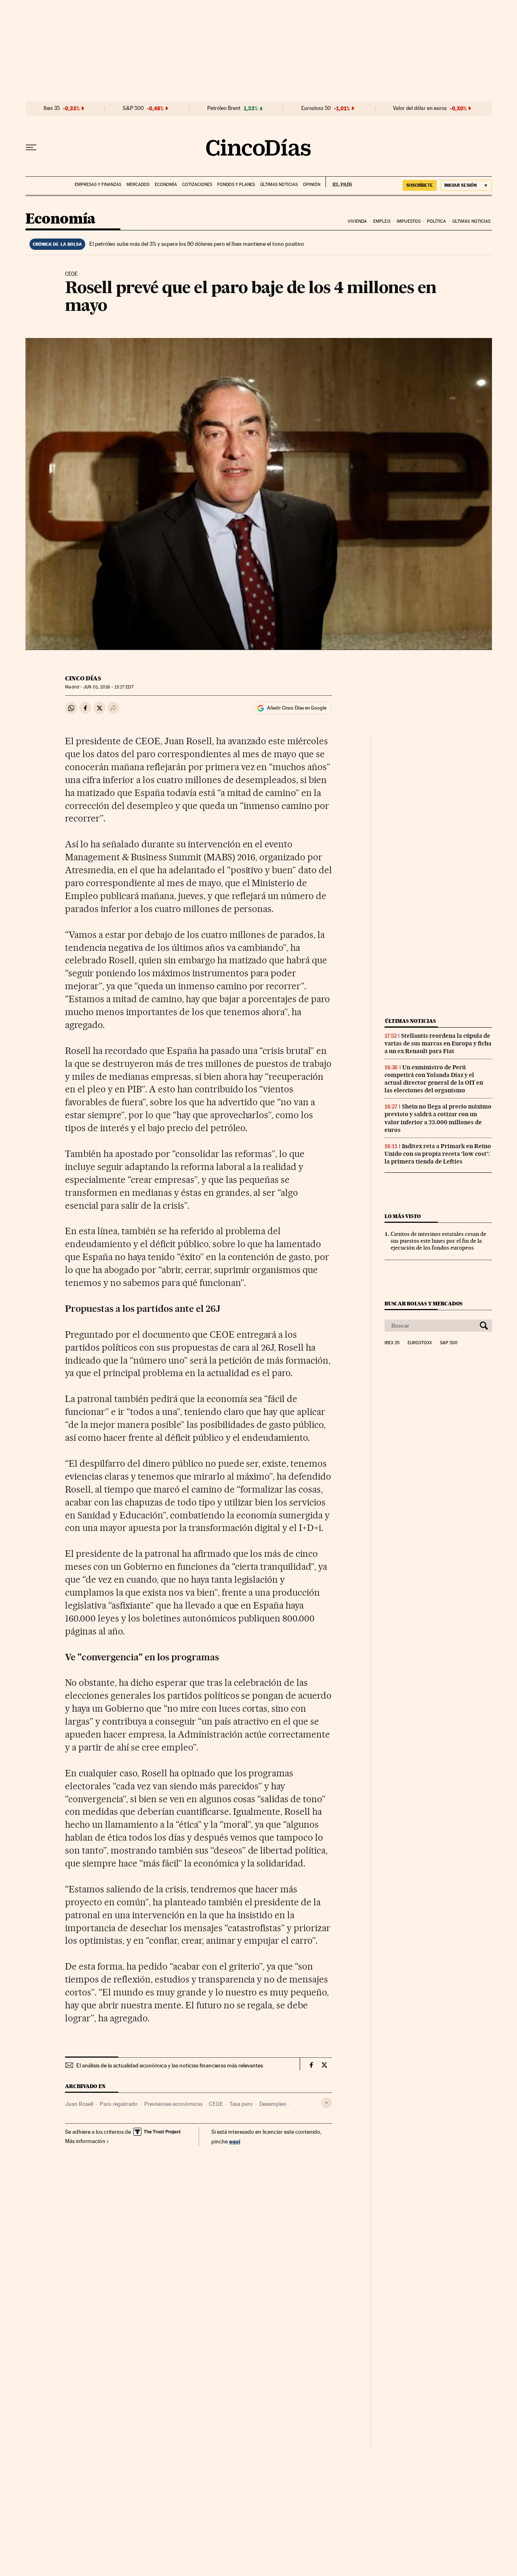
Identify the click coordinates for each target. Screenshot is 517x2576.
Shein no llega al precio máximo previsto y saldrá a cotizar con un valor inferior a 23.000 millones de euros (438, 1118)
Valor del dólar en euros (420, 108)
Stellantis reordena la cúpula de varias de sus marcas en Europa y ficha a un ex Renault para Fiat (438, 1043)
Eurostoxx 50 (316, 108)
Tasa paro (241, 2104)
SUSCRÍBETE (420, 185)
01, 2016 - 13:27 (108, 687)
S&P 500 (133, 108)
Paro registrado (119, 2104)
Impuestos (409, 221)
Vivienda (357, 221)
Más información (85, 2141)
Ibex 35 (52, 108)
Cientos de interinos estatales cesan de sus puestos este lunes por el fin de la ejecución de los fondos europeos (438, 1241)
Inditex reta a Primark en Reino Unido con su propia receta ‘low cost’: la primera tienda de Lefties (438, 1154)
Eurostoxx (420, 1343)
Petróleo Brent (224, 108)
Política (437, 221)
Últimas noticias (279, 185)
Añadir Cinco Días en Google (297, 708)
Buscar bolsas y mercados (423, 1304)
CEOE (216, 2104)
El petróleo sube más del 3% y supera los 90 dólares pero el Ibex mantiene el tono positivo (197, 244)
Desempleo (273, 2104)
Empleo (382, 221)
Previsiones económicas (173, 2104)
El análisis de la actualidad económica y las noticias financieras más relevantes (170, 2065)
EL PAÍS (339, 182)
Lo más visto (403, 1216)
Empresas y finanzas (98, 185)
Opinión (312, 185)
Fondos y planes (236, 185)
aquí (235, 2141)
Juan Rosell (79, 2104)
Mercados (138, 185)
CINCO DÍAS (83, 678)
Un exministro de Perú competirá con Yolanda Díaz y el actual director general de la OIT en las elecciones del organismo (434, 1079)
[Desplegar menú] (31, 148)
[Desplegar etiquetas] (327, 2103)
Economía (166, 185)
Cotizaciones (197, 185)
